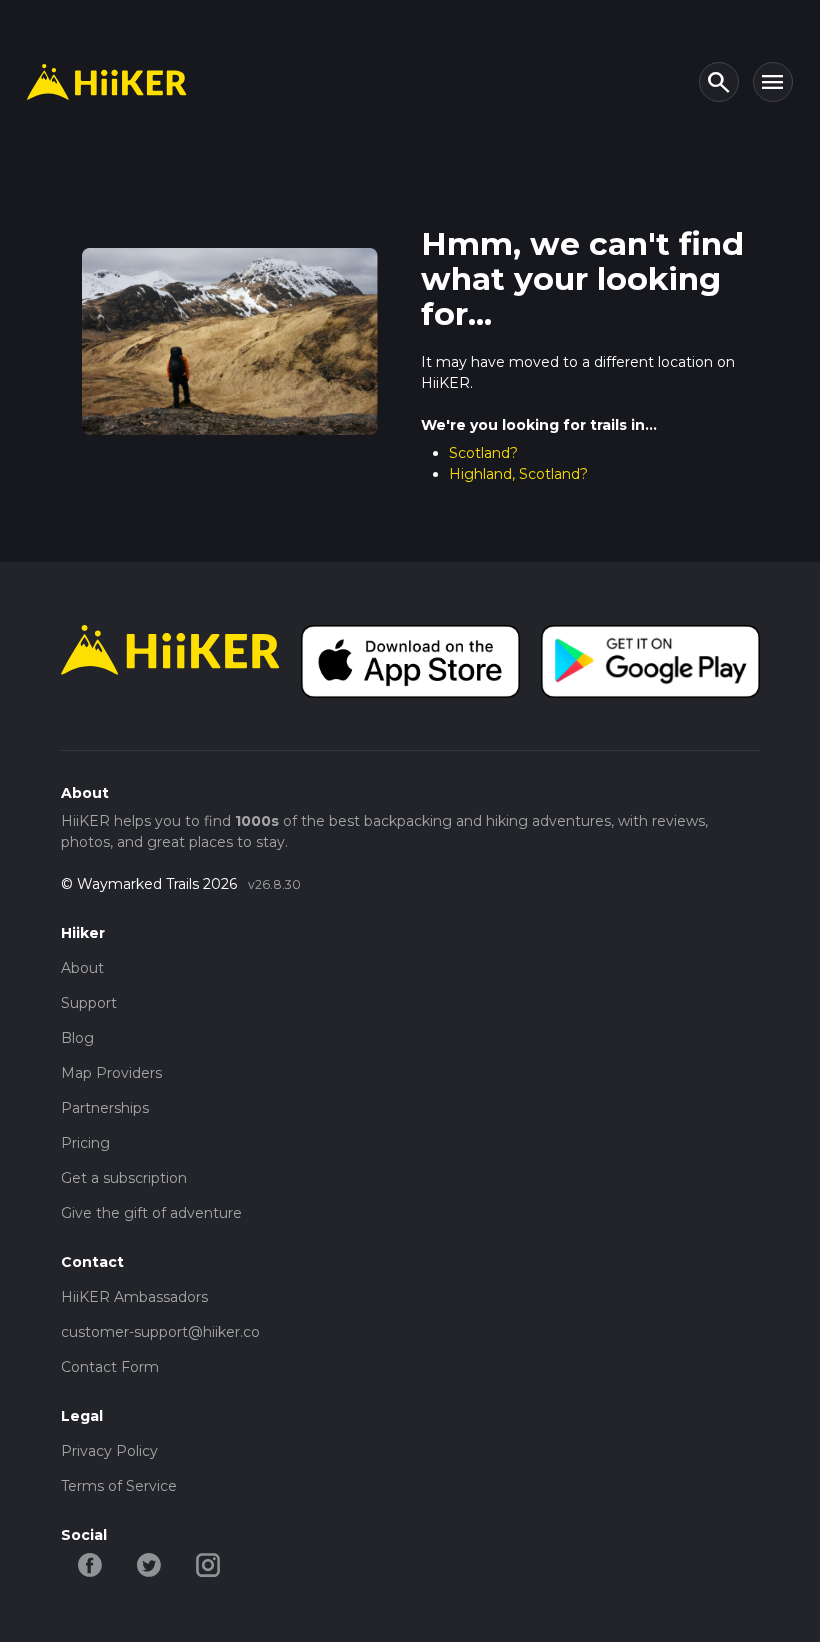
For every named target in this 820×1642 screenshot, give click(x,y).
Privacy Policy (109, 1451)
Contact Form (110, 1367)
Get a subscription (124, 1178)
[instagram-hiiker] (208, 1563)
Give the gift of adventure (151, 1213)
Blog (77, 1038)
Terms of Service (119, 1486)
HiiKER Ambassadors (134, 1297)
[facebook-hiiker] (90, 1563)
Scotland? (483, 453)
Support (89, 1003)
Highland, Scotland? (518, 474)
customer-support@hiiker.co (160, 1332)
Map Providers (111, 1073)
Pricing (85, 1143)
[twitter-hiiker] (149, 1563)
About (82, 968)
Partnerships (105, 1108)
